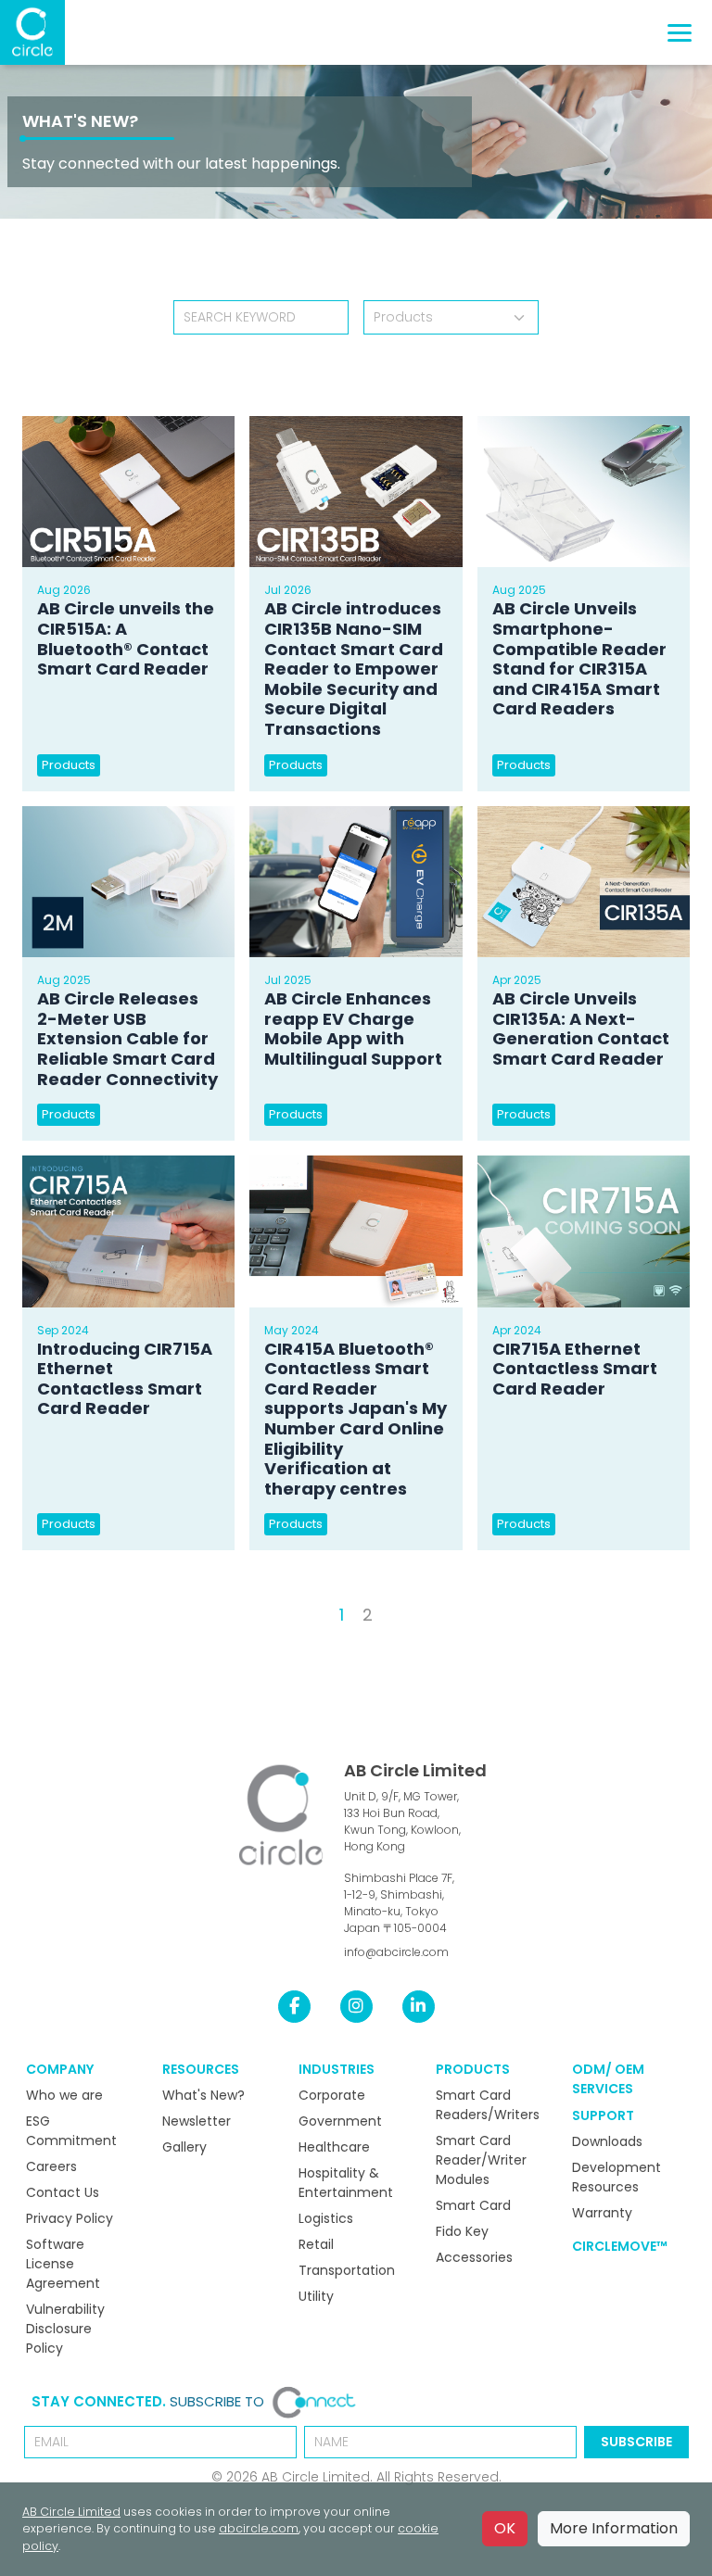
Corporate (332, 2095)
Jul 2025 (288, 980)
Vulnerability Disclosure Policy (65, 2329)
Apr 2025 (517, 980)
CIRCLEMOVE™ (620, 2246)
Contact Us (63, 2192)
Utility (316, 2296)
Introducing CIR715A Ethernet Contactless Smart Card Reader (125, 1379)
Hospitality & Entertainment (346, 2183)
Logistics (326, 2218)
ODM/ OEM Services (608, 2079)
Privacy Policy (70, 2218)
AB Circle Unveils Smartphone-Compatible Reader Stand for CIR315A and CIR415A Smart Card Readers (579, 658)
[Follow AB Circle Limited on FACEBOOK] (294, 2006)
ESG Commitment (71, 2131)
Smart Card (473, 2205)
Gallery (184, 2147)
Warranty (602, 2213)
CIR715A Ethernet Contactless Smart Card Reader (575, 1369)
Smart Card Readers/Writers (488, 2105)
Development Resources (617, 2177)
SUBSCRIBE (636, 2442)
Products (69, 765)
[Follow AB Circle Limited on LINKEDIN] (419, 2006)
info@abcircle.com (396, 1952)
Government (340, 2121)
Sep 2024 (63, 1330)
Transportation (347, 2270)
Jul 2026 (288, 590)
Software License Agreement (63, 2264)
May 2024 (292, 1330)
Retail (316, 2244)
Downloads (607, 2141)
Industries (337, 2069)
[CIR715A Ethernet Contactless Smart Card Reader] (584, 1231)
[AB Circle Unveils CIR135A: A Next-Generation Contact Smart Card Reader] (584, 882)
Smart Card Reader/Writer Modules (481, 2160)
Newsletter (197, 2121)
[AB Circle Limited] (32, 32)
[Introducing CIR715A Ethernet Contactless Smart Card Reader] (128, 1231)
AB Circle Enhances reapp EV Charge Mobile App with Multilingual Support (353, 1029)
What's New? (80, 121)
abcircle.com (259, 2528)
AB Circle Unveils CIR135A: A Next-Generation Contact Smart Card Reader (581, 1029)
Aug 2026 (64, 590)
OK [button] (505, 2528)
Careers (51, 2166)
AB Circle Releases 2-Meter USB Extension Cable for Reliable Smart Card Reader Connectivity (127, 1038)
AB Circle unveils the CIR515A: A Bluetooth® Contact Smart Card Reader (126, 638)
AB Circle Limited (415, 1770)
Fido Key (462, 2231)
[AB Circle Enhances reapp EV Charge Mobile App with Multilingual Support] (356, 882)
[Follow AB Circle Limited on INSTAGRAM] (356, 2006)
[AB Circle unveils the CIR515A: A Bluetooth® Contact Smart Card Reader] (128, 492)
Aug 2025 (519, 590)
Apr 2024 (517, 1330)
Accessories (474, 2257)
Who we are (64, 2095)
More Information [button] (614, 2528)
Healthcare (334, 2147)
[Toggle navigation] (680, 33)
